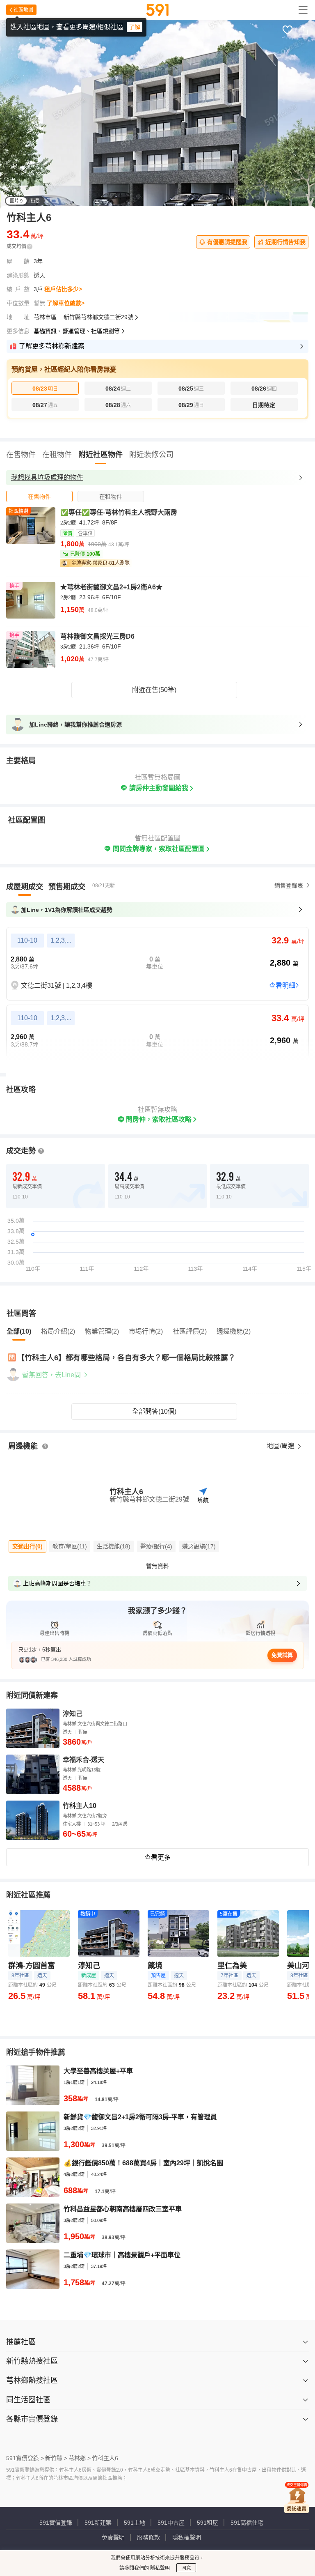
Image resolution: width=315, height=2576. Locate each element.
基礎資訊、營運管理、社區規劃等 (77, 331)
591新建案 (98, 2523)
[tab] (39, 496)
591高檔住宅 (247, 2523)
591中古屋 (171, 2523)
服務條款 (148, 2537)
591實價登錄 (56, 2523)
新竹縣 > (56, 2458)
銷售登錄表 (289, 885)
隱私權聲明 (187, 2537)
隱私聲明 (159, 2568)
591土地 (135, 2523)
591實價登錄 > (25, 2458)
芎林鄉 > (80, 2458)
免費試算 (282, 1655)
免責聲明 (113, 2537)
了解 (135, 27)
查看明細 (282, 986)
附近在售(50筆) (154, 690)
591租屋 (208, 2523)
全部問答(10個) (154, 1411)
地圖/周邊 (281, 1446)
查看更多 (157, 1857)
